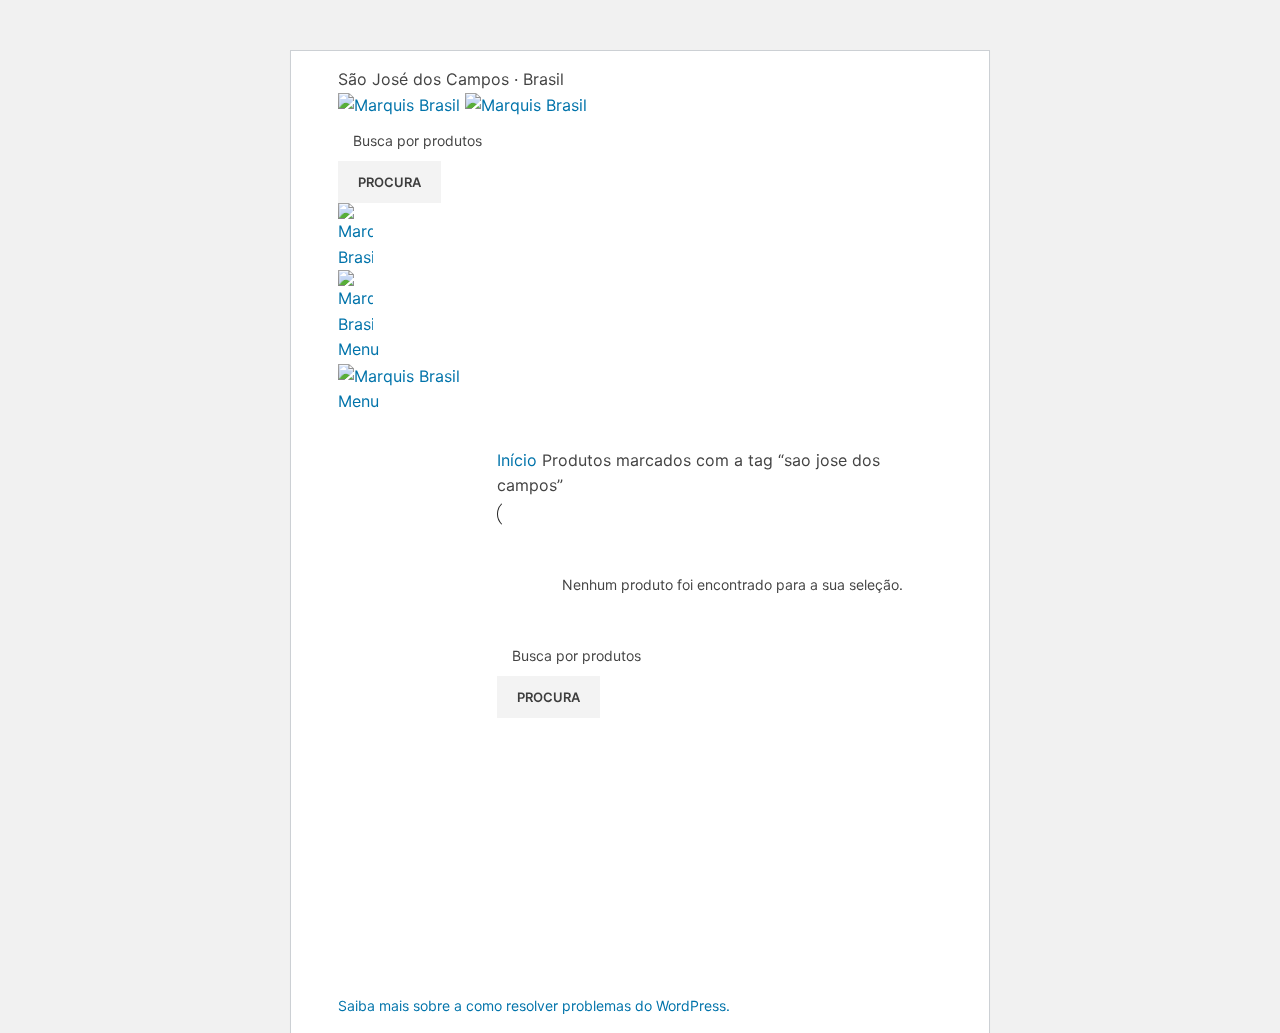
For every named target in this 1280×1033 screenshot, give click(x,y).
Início (519, 460)
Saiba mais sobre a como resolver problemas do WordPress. (534, 1005)
